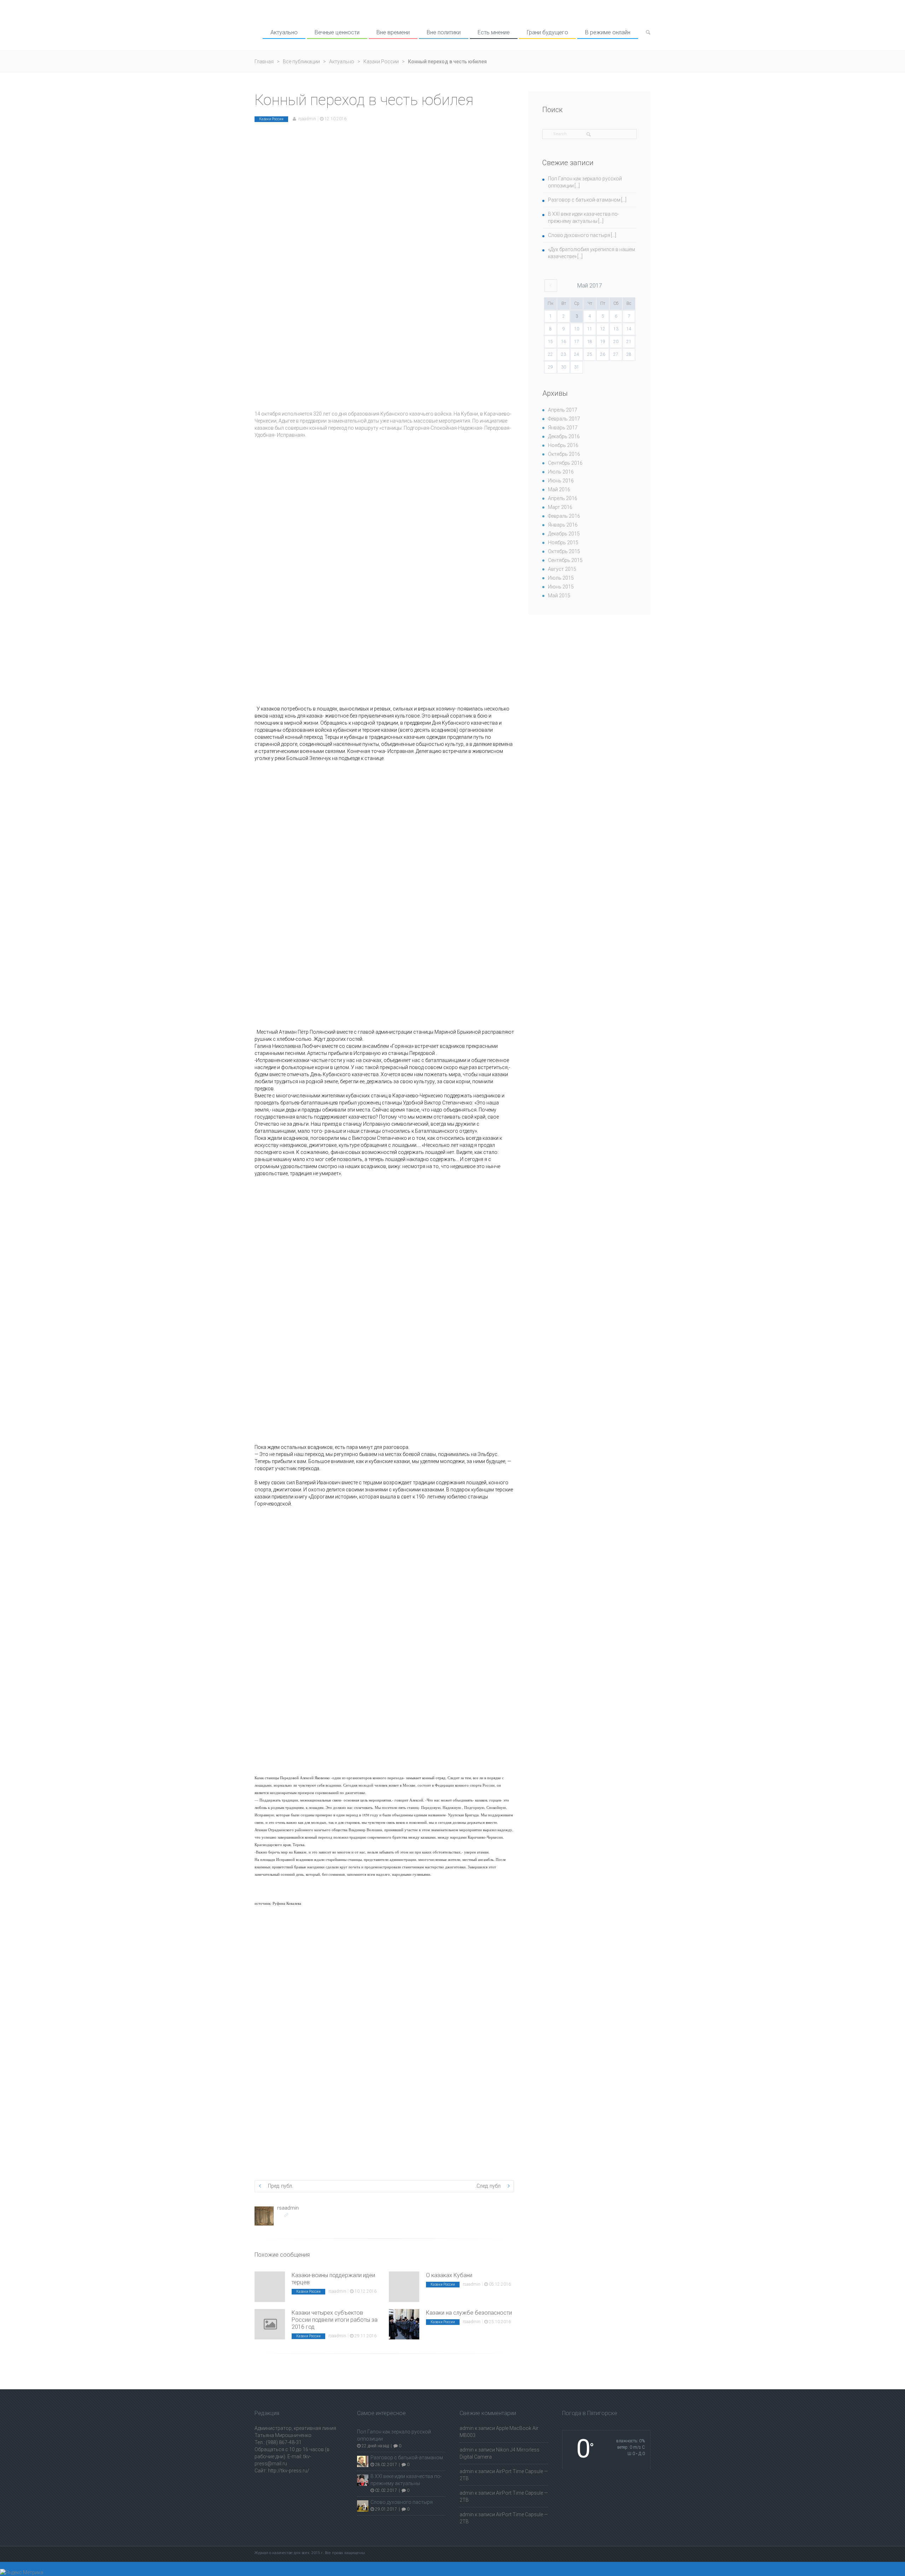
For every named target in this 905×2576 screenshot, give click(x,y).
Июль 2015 (561, 578)
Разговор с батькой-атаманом (584, 200)
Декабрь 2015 (564, 534)
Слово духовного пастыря (579, 235)
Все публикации (301, 62)
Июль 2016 (561, 472)
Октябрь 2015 (564, 551)
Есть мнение (494, 32)
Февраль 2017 (564, 419)
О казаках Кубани (449, 2275)
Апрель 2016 (563, 498)
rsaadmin (307, 119)
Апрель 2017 (563, 410)
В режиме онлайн (608, 32)
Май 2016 (559, 489)
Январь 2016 (563, 525)
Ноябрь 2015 (563, 543)
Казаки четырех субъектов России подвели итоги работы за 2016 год (335, 2320)
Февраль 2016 (564, 516)
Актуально (284, 32)
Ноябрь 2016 (563, 445)
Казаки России (381, 62)
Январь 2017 (563, 428)
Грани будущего (547, 32)
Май (590, 286)
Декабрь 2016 (564, 436)
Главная (264, 62)
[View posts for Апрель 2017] (551, 286)
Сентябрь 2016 (565, 463)
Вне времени (393, 32)
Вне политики (444, 32)
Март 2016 (560, 507)
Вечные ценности (337, 32)
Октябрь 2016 (564, 454)
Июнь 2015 (561, 587)
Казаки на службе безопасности (469, 2313)
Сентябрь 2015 (565, 560)
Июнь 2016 (561, 481)
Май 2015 (559, 596)
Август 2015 (562, 569)
